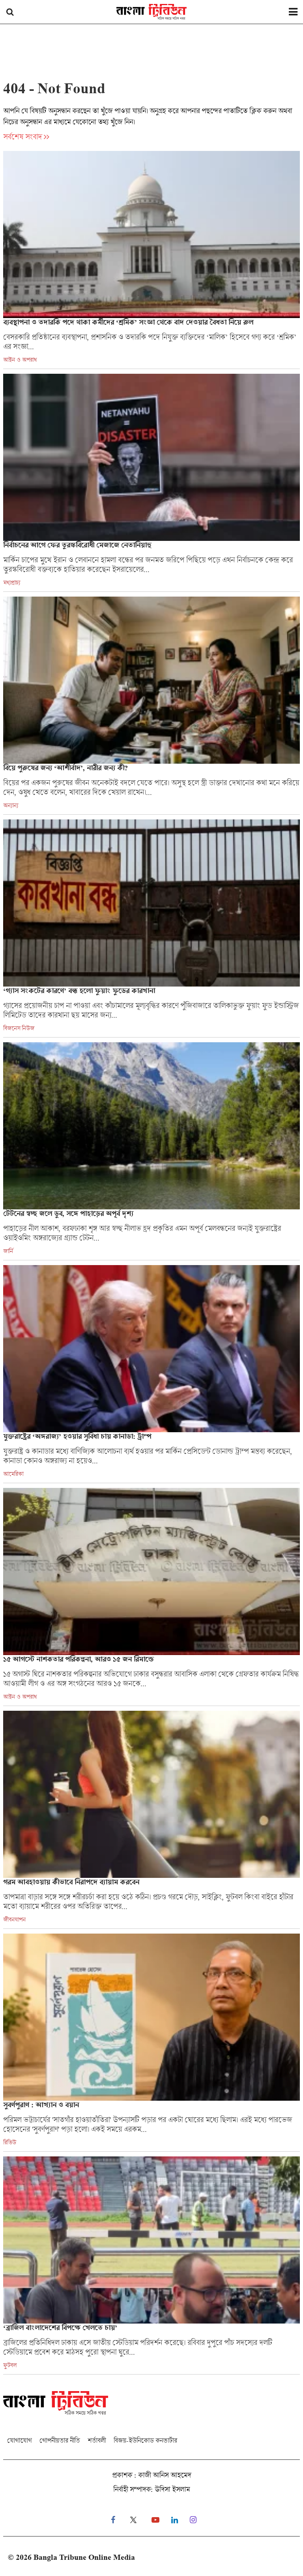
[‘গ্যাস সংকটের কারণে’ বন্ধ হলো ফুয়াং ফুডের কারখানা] (151, 928)
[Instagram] (193, 2520)
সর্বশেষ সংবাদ (22, 137)
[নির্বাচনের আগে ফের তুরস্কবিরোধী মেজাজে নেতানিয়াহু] (151, 483)
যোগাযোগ (19, 2440)
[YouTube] (155, 2520)
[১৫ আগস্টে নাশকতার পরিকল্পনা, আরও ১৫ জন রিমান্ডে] (151, 1597)
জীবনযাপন (14, 1919)
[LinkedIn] (175, 2520)
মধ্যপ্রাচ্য (12, 582)
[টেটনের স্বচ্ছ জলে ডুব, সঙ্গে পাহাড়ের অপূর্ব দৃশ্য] (151, 1151)
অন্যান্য (11, 805)
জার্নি (8, 1251)
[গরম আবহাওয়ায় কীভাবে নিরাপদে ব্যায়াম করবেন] (151, 1820)
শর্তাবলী (97, 2440)
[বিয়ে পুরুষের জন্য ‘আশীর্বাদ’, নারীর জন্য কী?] (151, 705)
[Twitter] (133, 2520)
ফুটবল (10, 2365)
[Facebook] (113, 2520)
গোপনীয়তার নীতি (60, 2440)
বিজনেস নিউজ (19, 1028)
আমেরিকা (13, 1474)
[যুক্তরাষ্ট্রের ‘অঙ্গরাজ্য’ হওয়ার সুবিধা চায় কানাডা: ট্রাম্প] (151, 1374)
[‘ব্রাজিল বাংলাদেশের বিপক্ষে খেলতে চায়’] (151, 2265)
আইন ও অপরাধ (20, 360)
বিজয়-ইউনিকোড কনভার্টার (145, 2440)
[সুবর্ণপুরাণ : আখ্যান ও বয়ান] (151, 2042)
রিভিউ (10, 2142)
